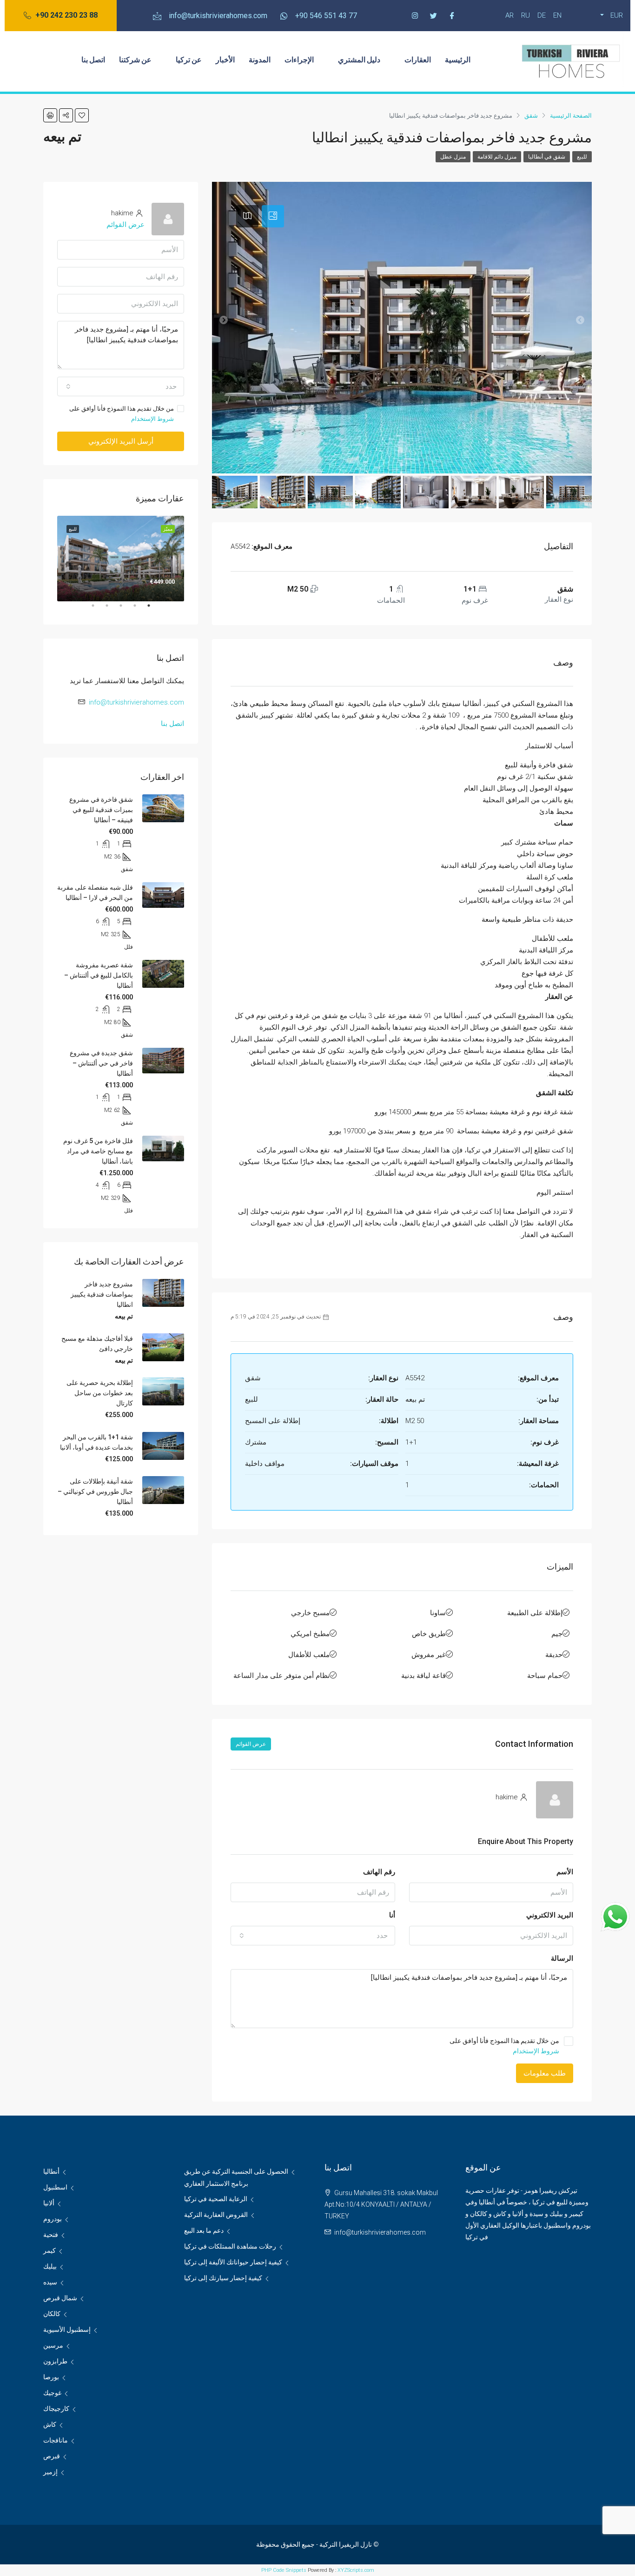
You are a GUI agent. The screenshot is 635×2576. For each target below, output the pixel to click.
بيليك (50, 2266)
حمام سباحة (545, 1676)
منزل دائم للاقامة (497, 157)
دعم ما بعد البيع (204, 2230)
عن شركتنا (135, 59)
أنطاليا (51, 2171)
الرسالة (562, 1958)
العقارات (418, 59)
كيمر (50, 2250)
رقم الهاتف (379, 1872)
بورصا (51, 2377)
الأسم (565, 1872)
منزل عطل (453, 157)
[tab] (273, 216)
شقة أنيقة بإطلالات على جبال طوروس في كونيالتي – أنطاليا (95, 1491)
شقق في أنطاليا (547, 157)
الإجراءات (299, 59)
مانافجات (56, 2440)
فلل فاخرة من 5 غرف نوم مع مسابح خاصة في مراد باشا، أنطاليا (98, 1151)
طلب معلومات (545, 2073)
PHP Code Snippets (284, 2570)
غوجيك (52, 2393)
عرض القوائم (251, 1744)
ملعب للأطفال (309, 1655)
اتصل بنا (93, 59)
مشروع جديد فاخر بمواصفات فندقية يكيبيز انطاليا (102, 1294)
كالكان (52, 2314)
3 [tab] (116, 609)
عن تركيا (189, 59)
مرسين (53, 2345)
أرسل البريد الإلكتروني (121, 441)
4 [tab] (102, 609)
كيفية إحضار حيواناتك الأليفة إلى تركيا (233, 2262)
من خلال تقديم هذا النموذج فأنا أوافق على (504, 2046)
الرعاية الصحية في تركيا (216, 2199)
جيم (557, 1634)
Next (50, 559)
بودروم (53, 2219)
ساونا (438, 1613)
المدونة (260, 59)
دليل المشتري (359, 59)
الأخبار (225, 59)
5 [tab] (88, 609)
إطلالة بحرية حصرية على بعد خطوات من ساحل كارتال (100, 1393)
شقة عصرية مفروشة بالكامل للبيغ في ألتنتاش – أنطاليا (99, 975)
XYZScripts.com (356, 2570)
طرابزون (55, 2361)
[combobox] (313, 1936)
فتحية (51, 2235)
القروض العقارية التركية (216, 2215)
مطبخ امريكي (310, 1634)
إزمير (50, 2472)
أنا (392, 1915)
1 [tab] (144, 609)
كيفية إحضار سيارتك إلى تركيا (223, 2278)
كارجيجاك (56, 2409)
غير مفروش (429, 1655)
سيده (50, 2282)
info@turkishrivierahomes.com (136, 702)
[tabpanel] (121, 558)
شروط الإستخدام (536, 2051)
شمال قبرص (60, 2298)
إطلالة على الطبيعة (535, 1613)
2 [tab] (130, 609)
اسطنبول (55, 2187)
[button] (61, 16)
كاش (50, 2424)
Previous (191, 559)
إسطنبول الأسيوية (67, 2330)
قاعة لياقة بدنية (423, 1676)
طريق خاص (429, 1634)
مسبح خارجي (310, 1613)
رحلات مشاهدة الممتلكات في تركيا (230, 2246)
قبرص (52, 2456)
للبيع (582, 157)
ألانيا (49, 2203)
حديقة (554, 1655)
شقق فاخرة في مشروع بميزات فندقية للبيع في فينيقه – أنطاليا (101, 810)
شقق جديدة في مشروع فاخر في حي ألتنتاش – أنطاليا (101, 1063)
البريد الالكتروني (550, 1915)
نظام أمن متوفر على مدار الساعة (281, 1676)
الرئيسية (458, 59)
